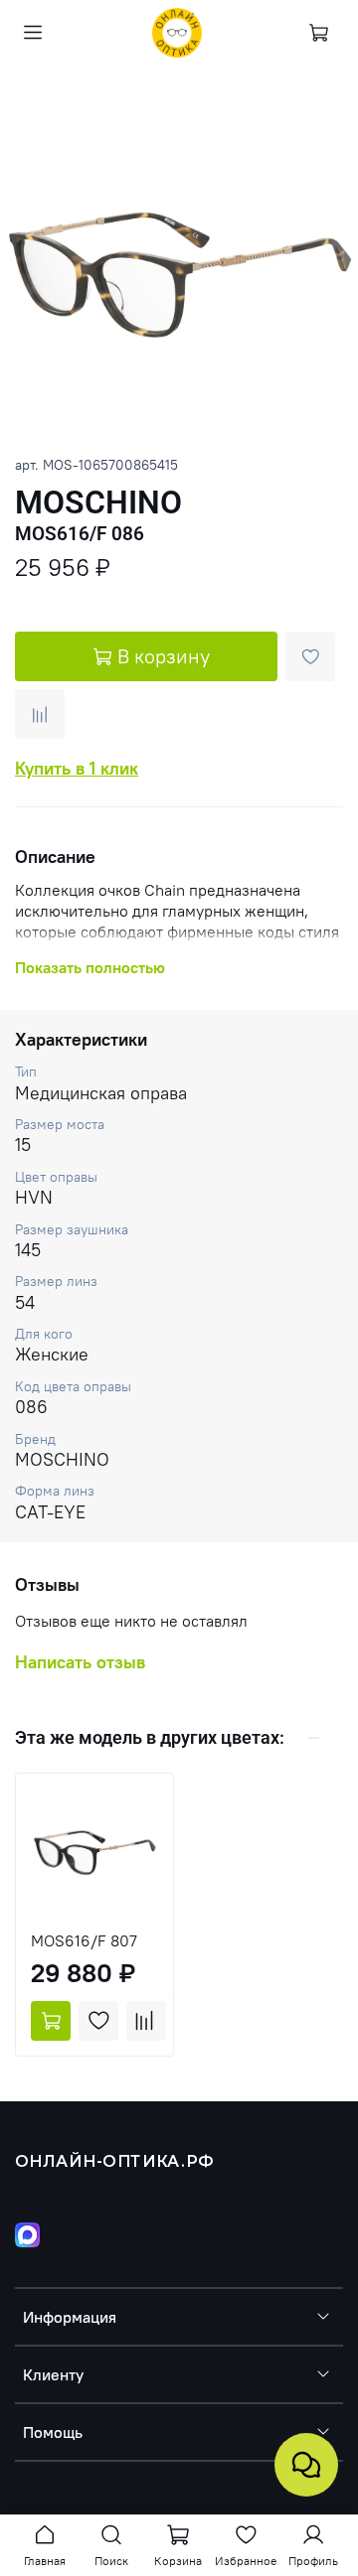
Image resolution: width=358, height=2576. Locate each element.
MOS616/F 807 (84, 1940)
